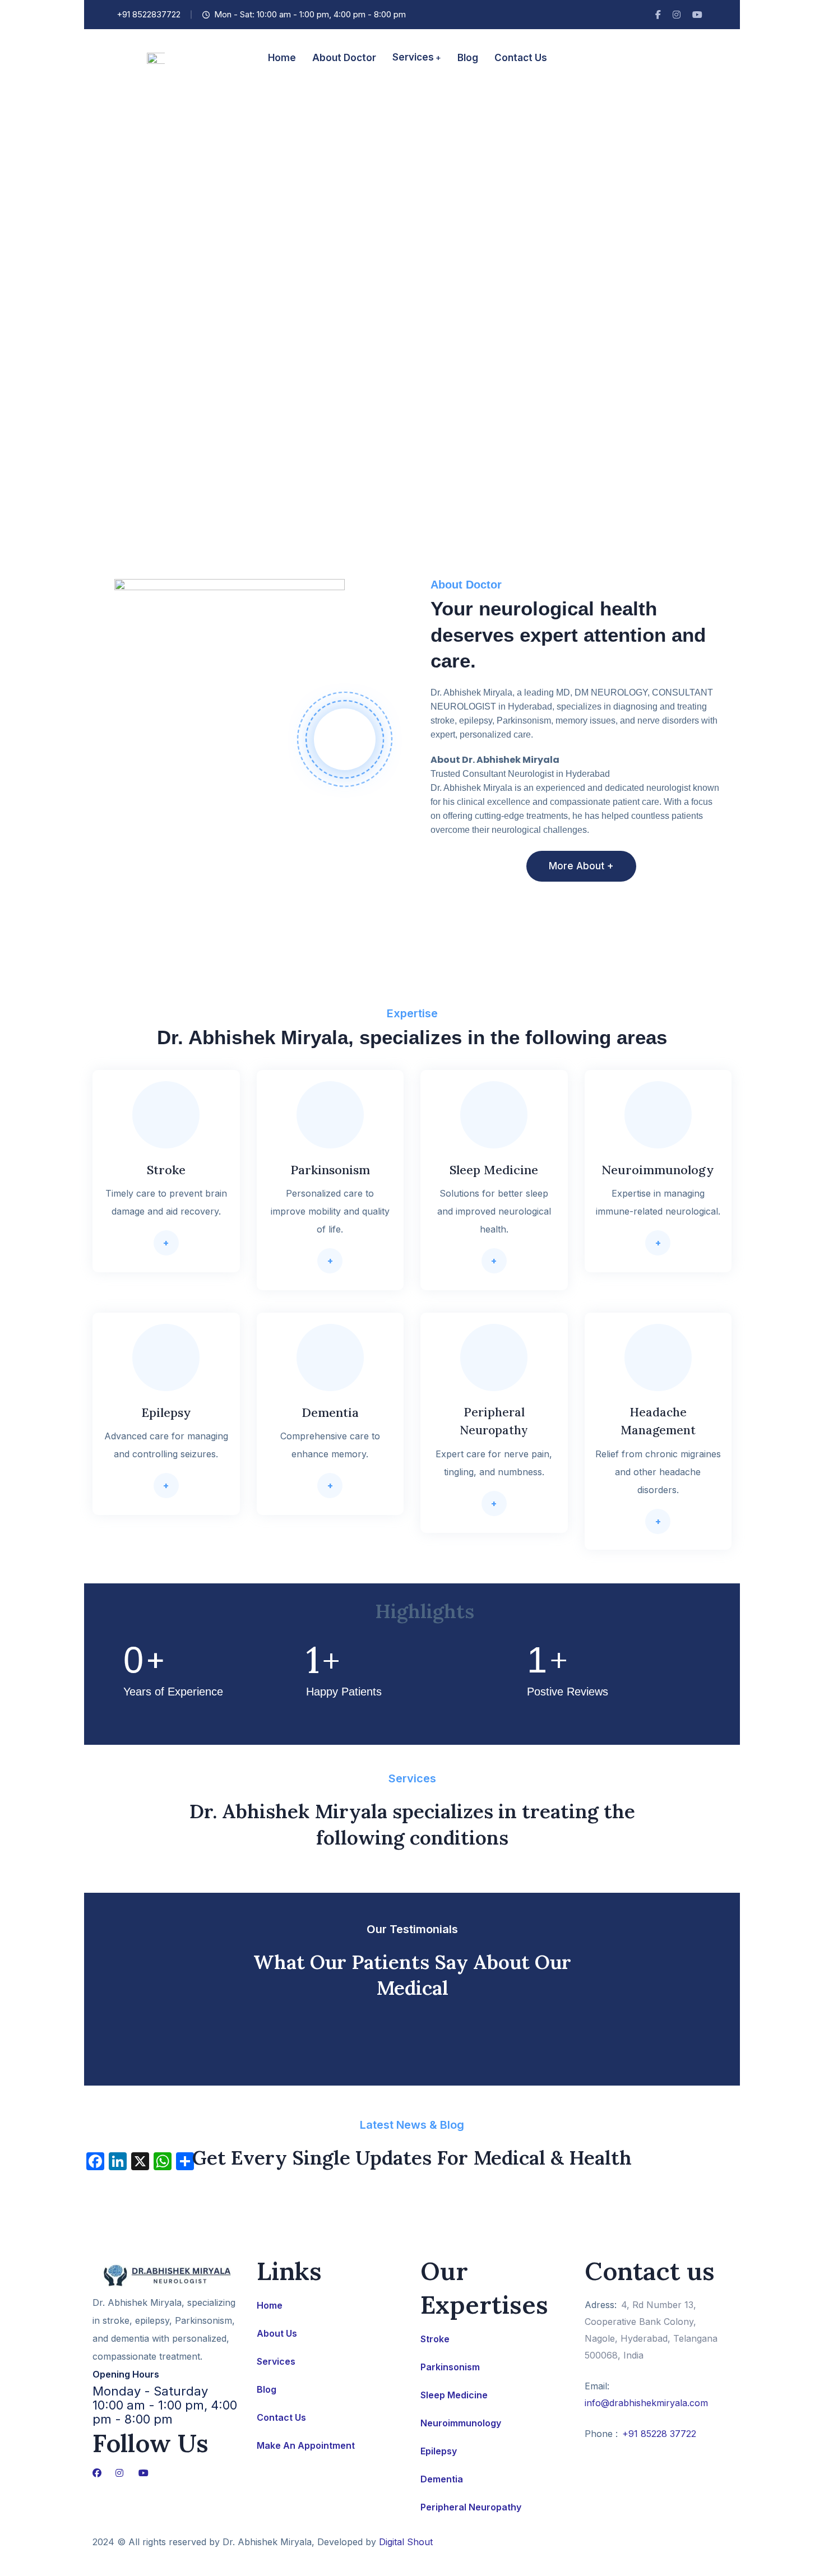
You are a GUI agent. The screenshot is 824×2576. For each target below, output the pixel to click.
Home (270, 2305)
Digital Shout (406, 2542)
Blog (267, 2389)
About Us (277, 2333)
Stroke (435, 2339)
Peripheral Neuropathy (471, 2507)
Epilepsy (439, 2451)
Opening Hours (126, 2374)
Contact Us (281, 2417)
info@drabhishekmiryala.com (646, 2403)
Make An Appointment (306, 2445)
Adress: (601, 2305)
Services (276, 2361)
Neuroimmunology (461, 2423)
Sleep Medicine (454, 2395)
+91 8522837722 (149, 14)
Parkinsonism (450, 2367)
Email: (597, 2386)
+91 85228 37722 (659, 2434)
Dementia (442, 2479)
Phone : (601, 2434)
